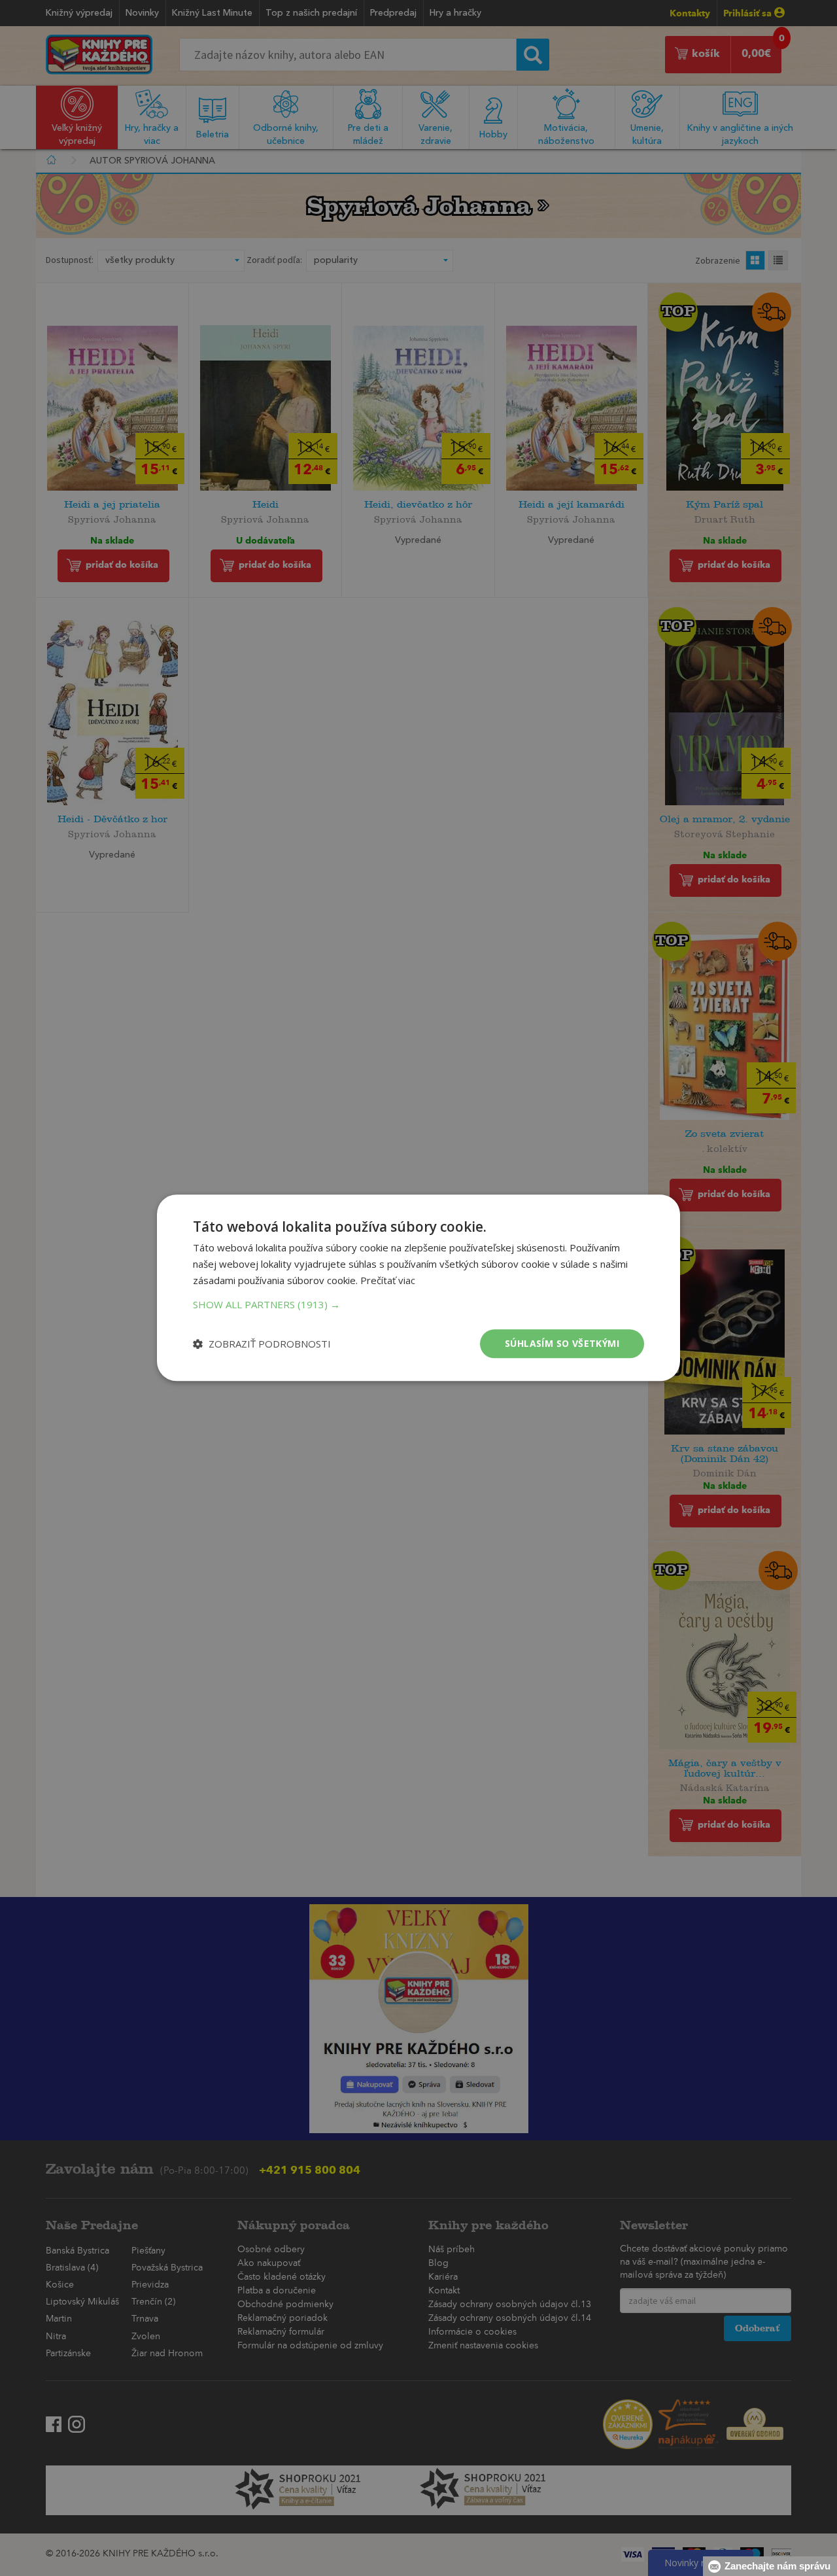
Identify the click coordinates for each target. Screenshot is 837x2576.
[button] (418, 1304)
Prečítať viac (388, 1280)
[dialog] (418, 1288)
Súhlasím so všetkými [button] (562, 1343)
